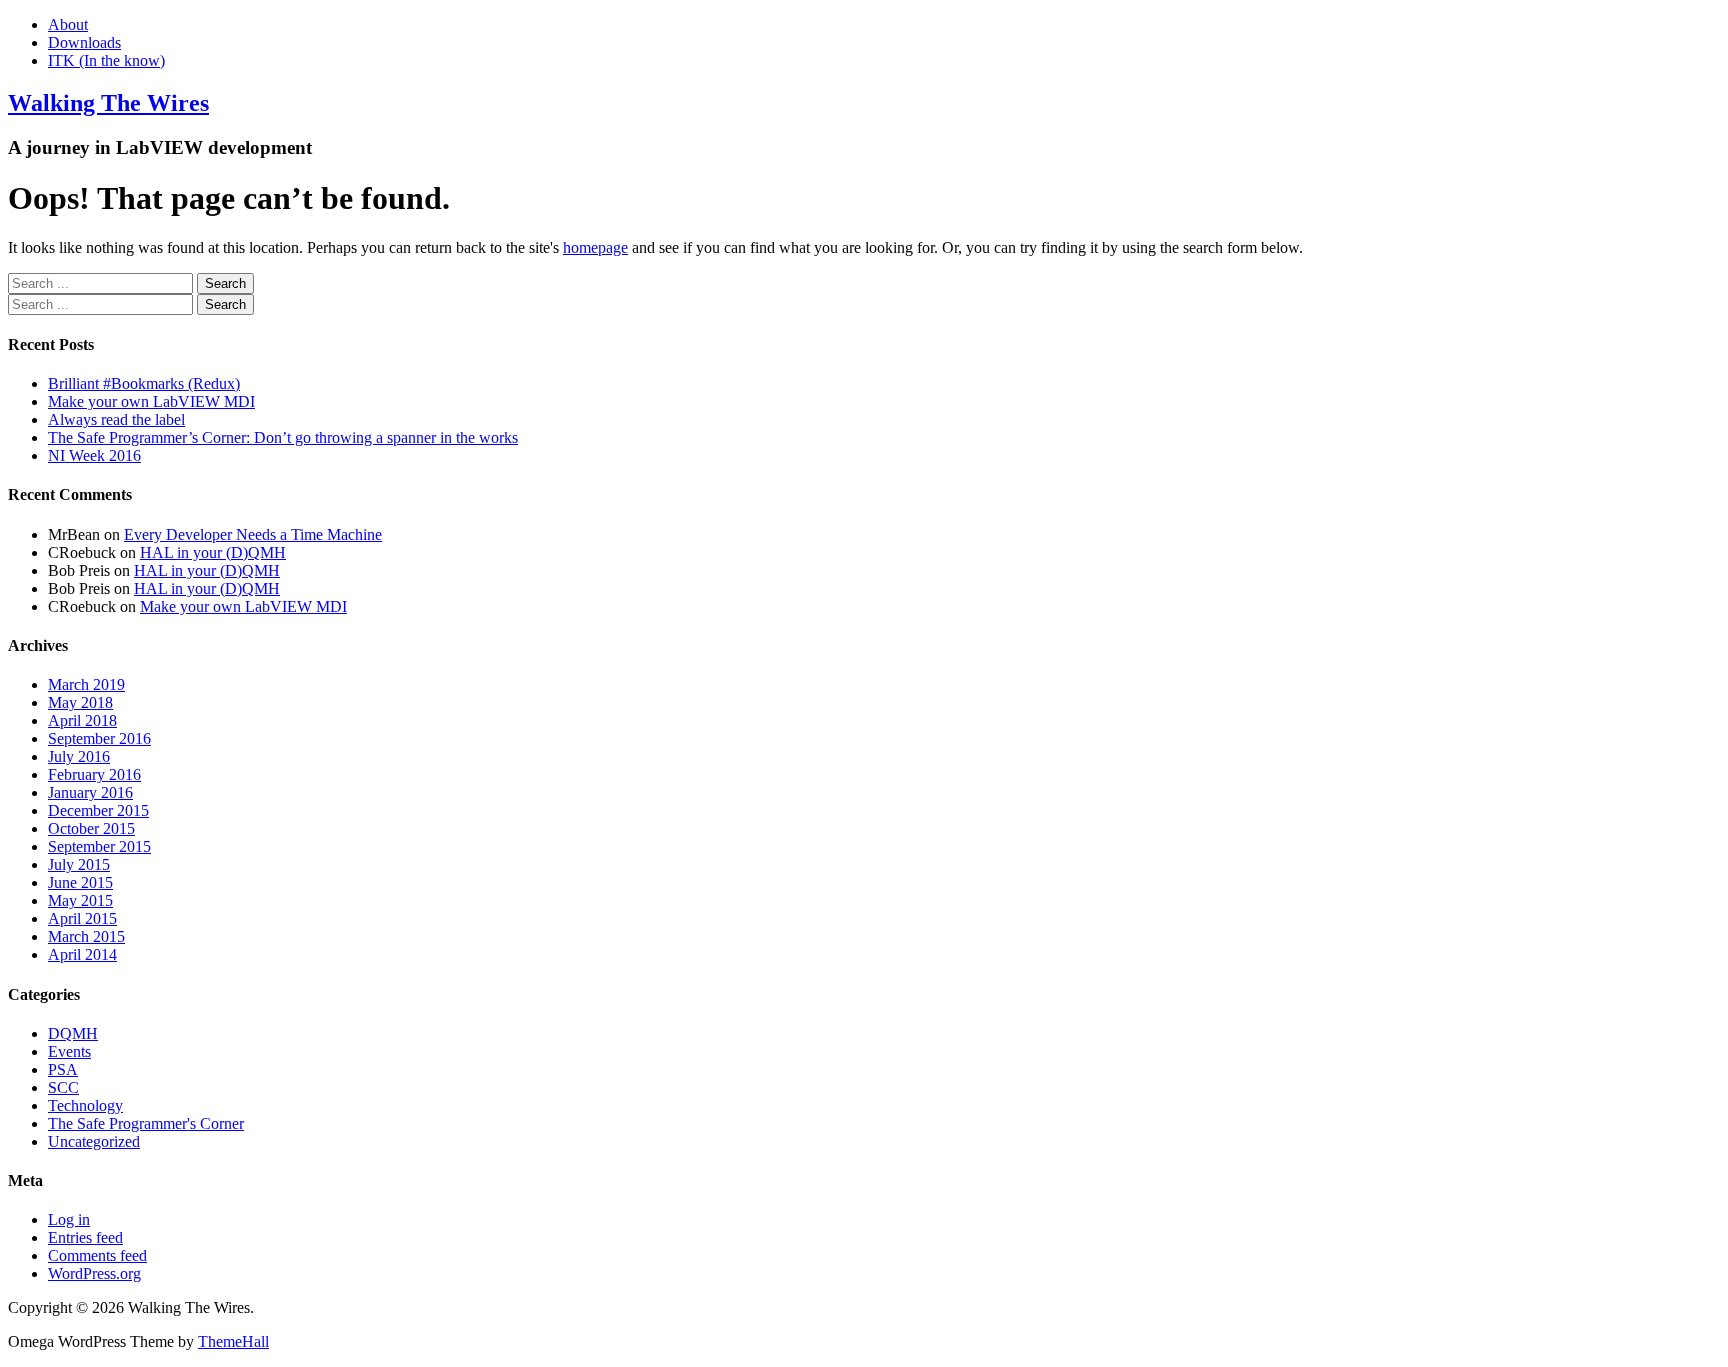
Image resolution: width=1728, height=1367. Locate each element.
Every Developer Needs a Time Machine (253, 534)
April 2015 (82, 918)
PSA (63, 1069)
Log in (69, 1219)
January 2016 (90, 792)
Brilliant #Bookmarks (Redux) (144, 383)
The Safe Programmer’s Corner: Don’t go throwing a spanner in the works (283, 437)
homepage (595, 247)
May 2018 (80, 702)
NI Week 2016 (94, 455)
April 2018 (82, 720)
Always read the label (116, 419)
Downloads (84, 42)
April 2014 (82, 954)
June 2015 (80, 882)
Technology (85, 1105)
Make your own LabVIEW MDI (151, 401)
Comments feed (97, 1255)
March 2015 (86, 936)
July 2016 (79, 756)
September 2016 (99, 738)
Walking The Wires (108, 103)
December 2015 (98, 810)
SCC (63, 1087)
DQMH (73, 1033)
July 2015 (79, 864)
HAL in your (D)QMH (213, 552)
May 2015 (80, 900)
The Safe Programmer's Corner (146, 1123)
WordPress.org (94, 1273)
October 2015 (91, 828)
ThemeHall (233, 1341)
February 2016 (94, 774)
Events (69, 1051)
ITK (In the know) (106, 60)
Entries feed (85, 1237)
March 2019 (86, 684)
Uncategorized (94, 1141)
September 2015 (99, 846)
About (68, 24)
